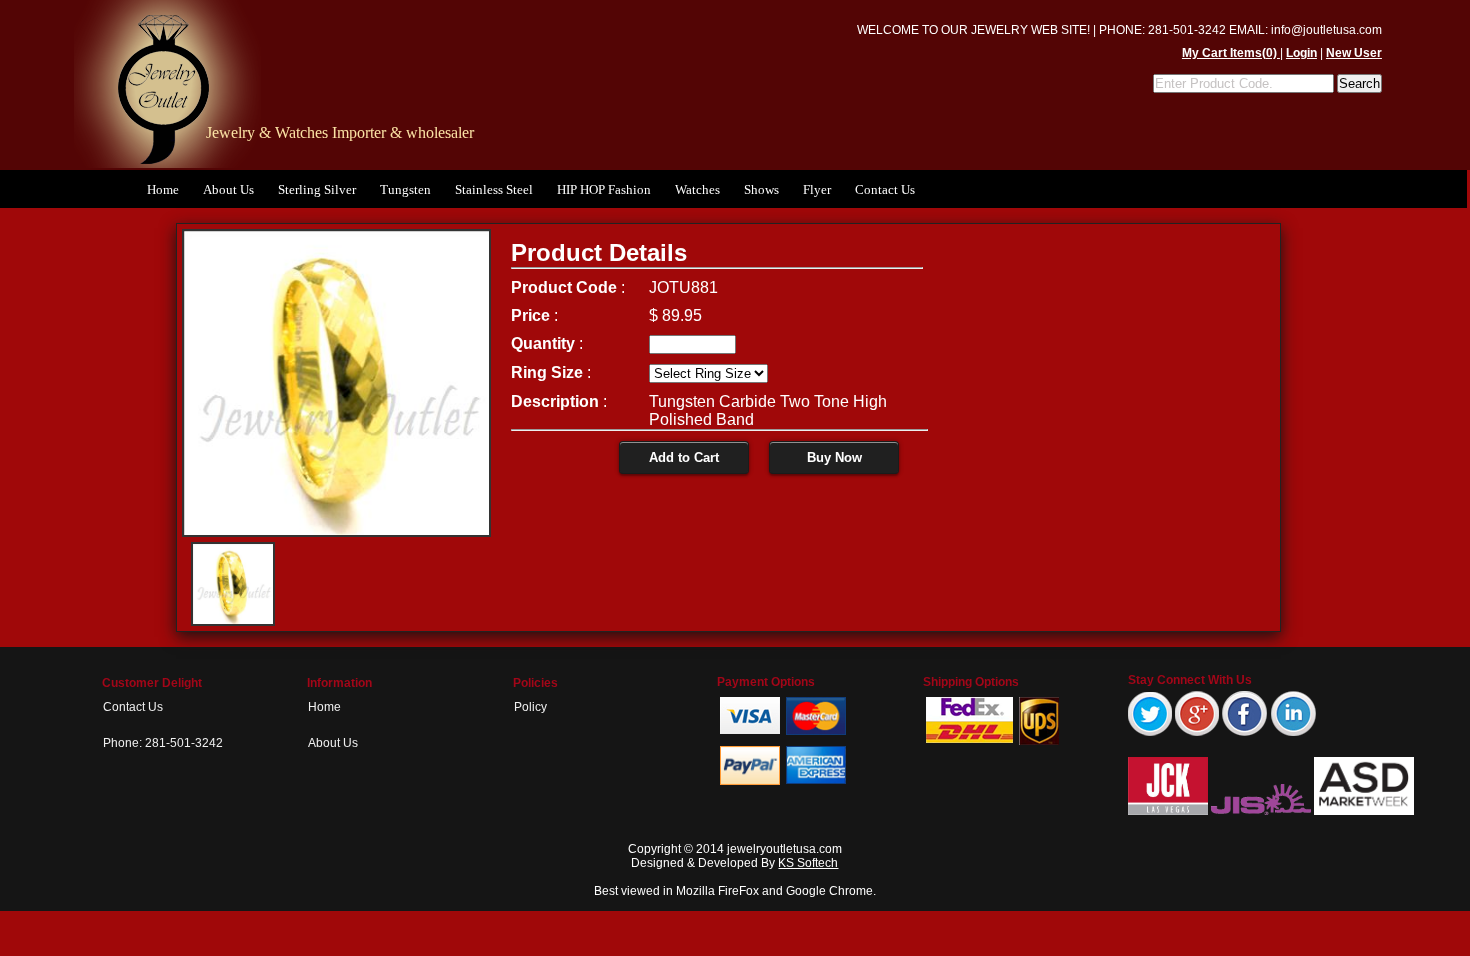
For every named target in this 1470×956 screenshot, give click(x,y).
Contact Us (885, 189)
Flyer (817, 189)
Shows (761, 189)
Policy (530, 707)
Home (163, 189)
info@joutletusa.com (1326, 30)
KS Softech (808, 863)
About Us (228, 189)
